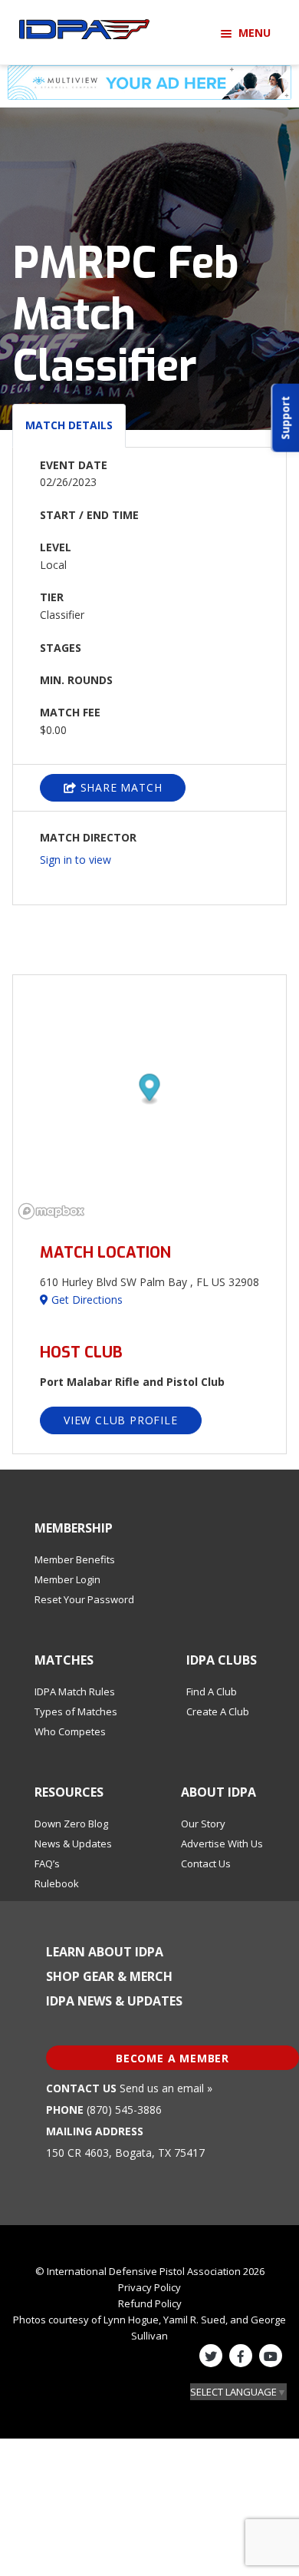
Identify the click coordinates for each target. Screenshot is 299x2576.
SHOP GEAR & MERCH (109, 1976)
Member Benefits (75, 1559)
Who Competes (70, 1731)
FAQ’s (47, 1863)
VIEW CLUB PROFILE (121, 1420)
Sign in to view (76, 860)
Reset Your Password (84, 1599)
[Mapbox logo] (51, 1211)
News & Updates (73, 1844)
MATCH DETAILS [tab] (69, 425)
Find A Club (212, 1691)
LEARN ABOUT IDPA (105, 1952)
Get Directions (85, 1300)
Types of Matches (76, 1711)
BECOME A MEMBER (172, 2058)
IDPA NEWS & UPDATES (114, 2001)
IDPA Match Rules (75, 1691)
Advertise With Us (222, 1844)
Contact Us (206, 1863)
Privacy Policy (149, 2287)
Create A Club (218, 1711)
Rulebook (57, 1883)
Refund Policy (150, 2303)
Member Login (67, 1579)
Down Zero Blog (71, 1824)
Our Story (203, 1824)
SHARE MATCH (120, 787)
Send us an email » (166, 2088)
